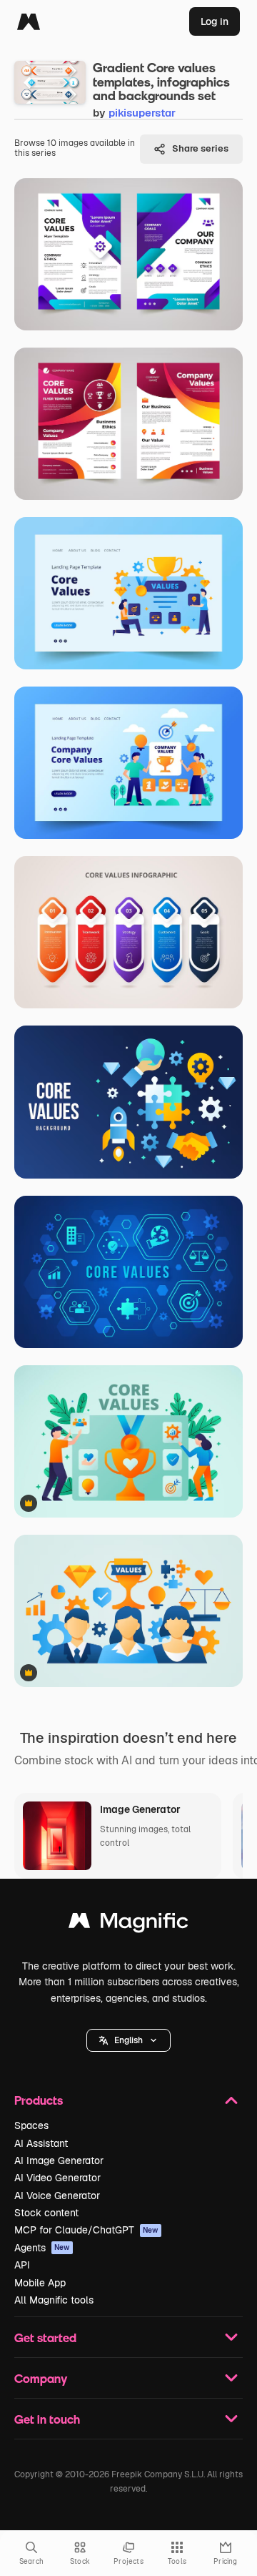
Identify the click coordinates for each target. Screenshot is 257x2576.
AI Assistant (41, 2143)
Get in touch (47, 2419)
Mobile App (40, 2283)
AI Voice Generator (57, 2196)
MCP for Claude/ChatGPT (86, 2230)
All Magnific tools (54, 2300)
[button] (128, 2040)
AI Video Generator (57, 2178)
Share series (200, 148)
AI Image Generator (59, 2160)
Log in (215, 21)
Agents (42, 2248)
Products (39, 2100)
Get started (45, 2337)
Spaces (31, 2125)
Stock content (46, 2213)
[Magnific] (29, 21)
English (128, 2040)
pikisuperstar (142, 113)
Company (41, 2378)
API (22, 2265)
